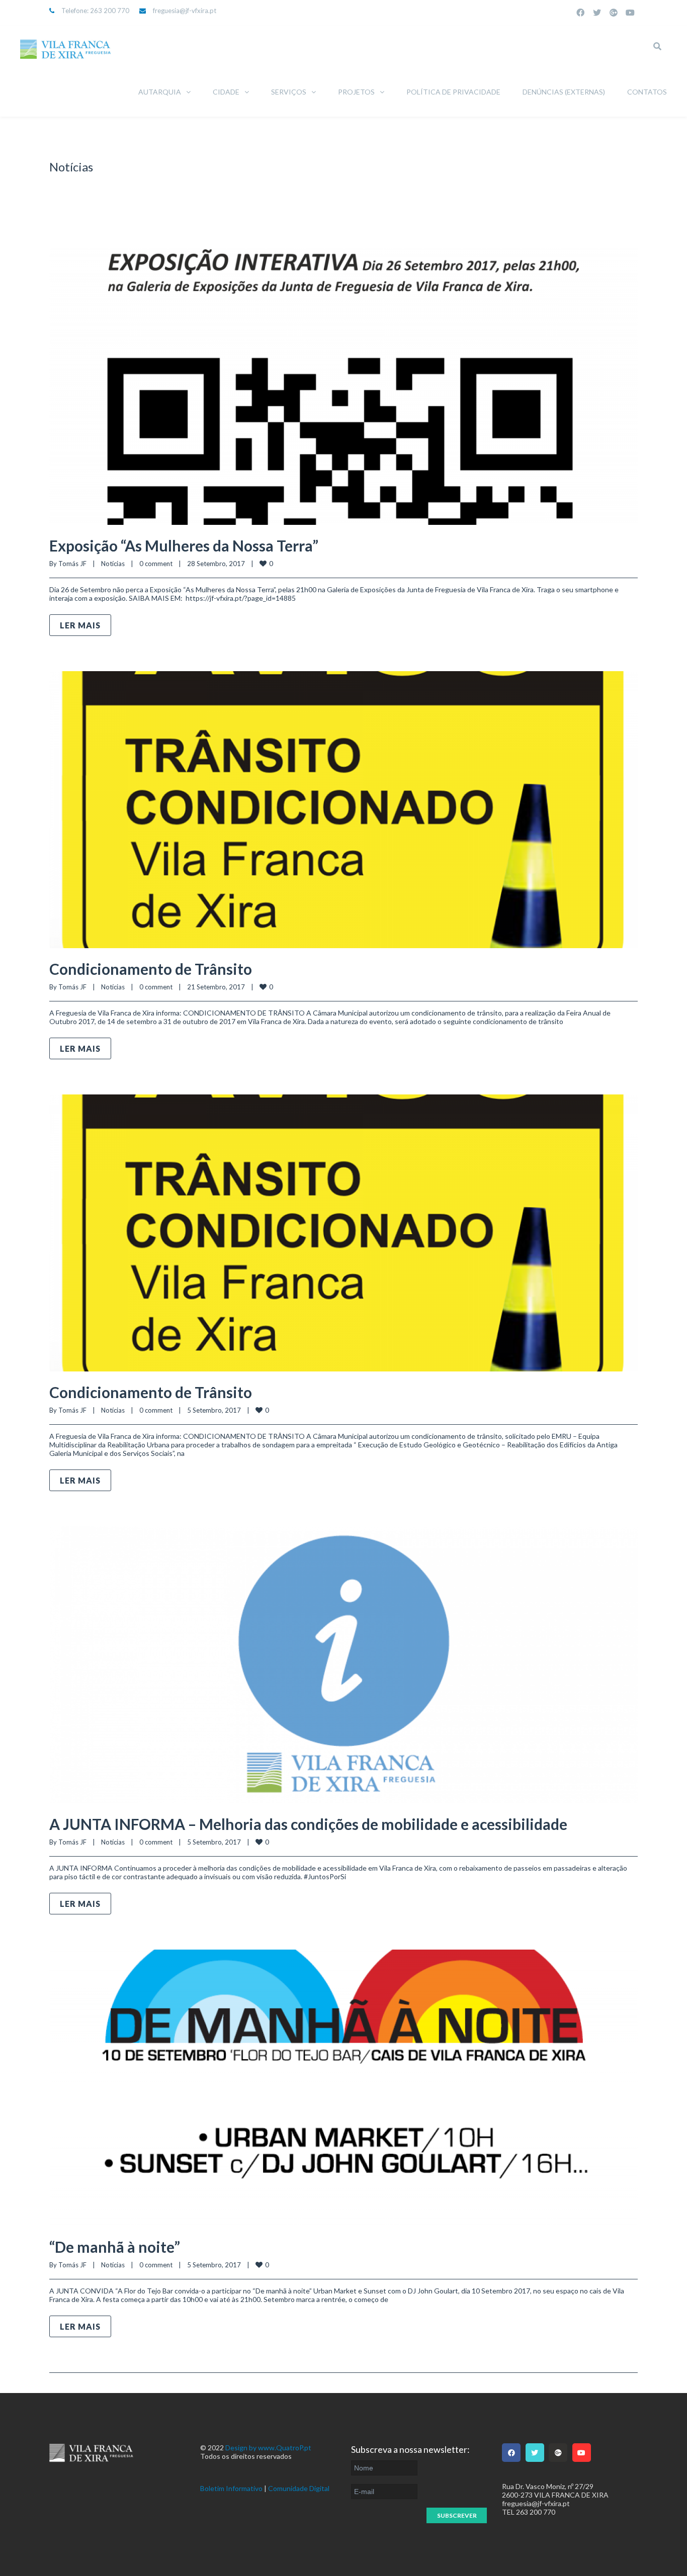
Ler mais (80, 625)
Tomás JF (72, 564)
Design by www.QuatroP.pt (268, 2448)
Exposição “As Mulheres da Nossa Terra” (184, 545)
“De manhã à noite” (115, 2247)
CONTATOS (647, 92)
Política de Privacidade (453, 92)
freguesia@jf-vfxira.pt (185, 11)
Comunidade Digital (299, 2488)
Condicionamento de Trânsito (151, 969)
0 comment (156, 564)
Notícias (113, 564)
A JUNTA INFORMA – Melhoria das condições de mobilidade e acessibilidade (308, 1824)
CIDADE (226, 92)
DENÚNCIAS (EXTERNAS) (564, 92)
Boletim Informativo (231, 2488)
